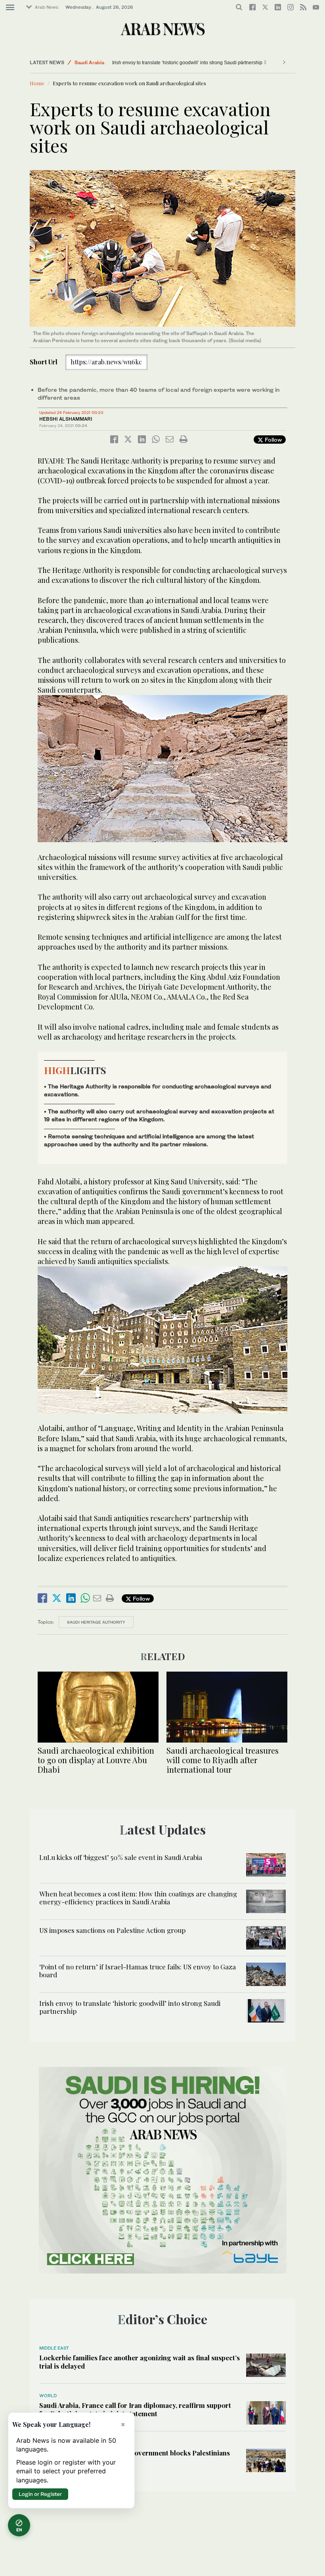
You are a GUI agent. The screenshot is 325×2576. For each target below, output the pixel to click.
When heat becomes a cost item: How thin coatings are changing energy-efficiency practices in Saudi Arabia (138, 1898)
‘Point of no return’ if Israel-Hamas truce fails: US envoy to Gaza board (138, 1971)
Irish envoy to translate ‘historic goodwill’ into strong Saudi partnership (187, 63)
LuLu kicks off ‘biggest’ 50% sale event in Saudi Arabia (121, 1857)
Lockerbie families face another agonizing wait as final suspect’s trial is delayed (140, 2361)
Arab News (47, 7)
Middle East (54, 2348)
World (48, 2396)
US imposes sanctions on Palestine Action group (112, 1930)
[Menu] (10, 8)
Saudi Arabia (89, 62)
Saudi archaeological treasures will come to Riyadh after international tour (223, 1760)
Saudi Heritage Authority (96, 1622)
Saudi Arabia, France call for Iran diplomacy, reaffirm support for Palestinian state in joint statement (135, 2409)
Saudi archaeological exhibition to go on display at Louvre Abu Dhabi (96, 1760)
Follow (272, 440)
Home (37, 83)
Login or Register (40, 2494)
